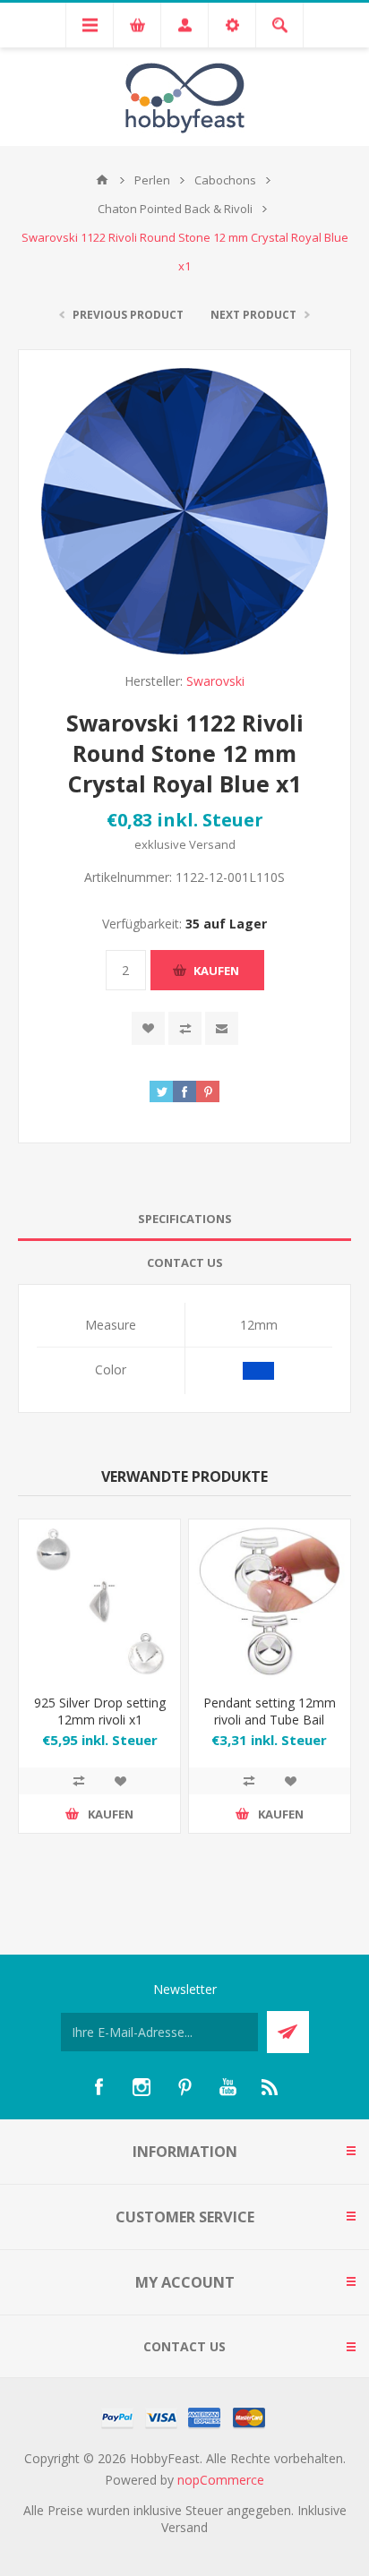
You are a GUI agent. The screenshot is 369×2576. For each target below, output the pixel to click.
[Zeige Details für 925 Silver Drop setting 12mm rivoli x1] (99, 1600)
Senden (288, 2032)
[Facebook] (99, 2087)
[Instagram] (142, 2087)
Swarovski (215, 681)
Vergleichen (185, 1028)
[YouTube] (227, 2087)
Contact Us (185, 1262)
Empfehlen (222, 1028)
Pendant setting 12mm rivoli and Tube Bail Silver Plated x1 (270, 1720)
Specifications (185, 1219)
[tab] (184, 1219)
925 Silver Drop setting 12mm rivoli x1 (100, 1711)
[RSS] (270, 2087)
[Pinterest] (184, 2087)
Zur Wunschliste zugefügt (148, 1028)
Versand (212, 844)
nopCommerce (221, 2480)
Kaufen (216, 971)
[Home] (102, 180)
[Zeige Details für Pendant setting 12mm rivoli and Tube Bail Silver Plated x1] (270, 1600)
